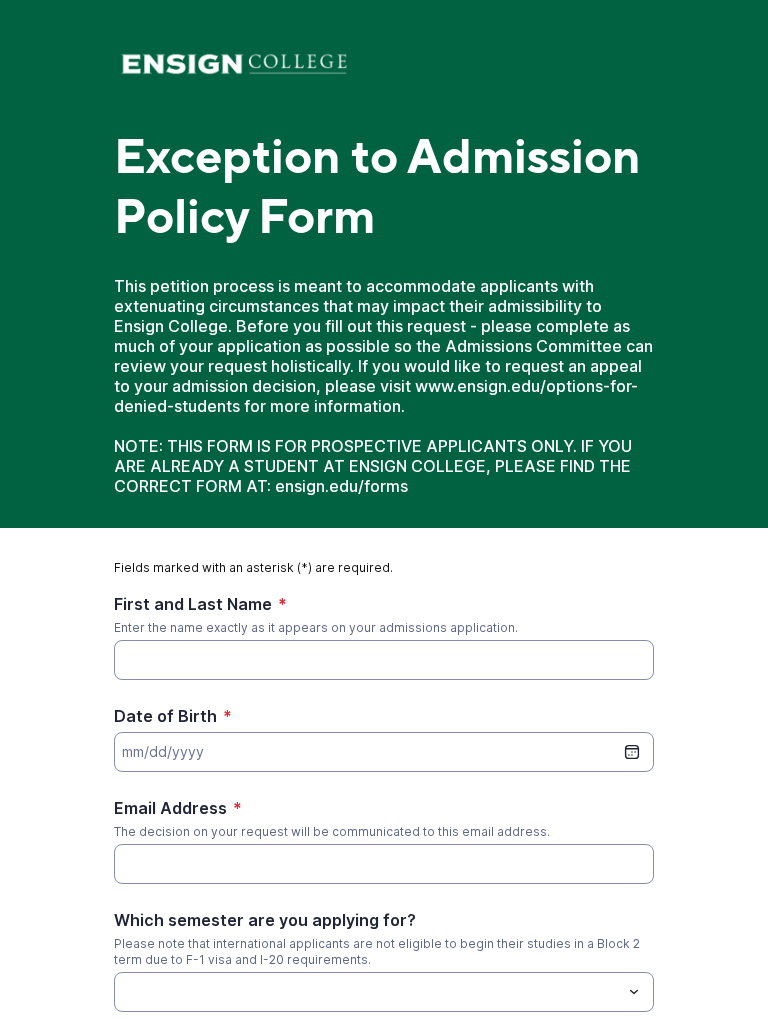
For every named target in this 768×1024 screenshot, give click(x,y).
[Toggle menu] (634, 992)
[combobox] (384, 992)
